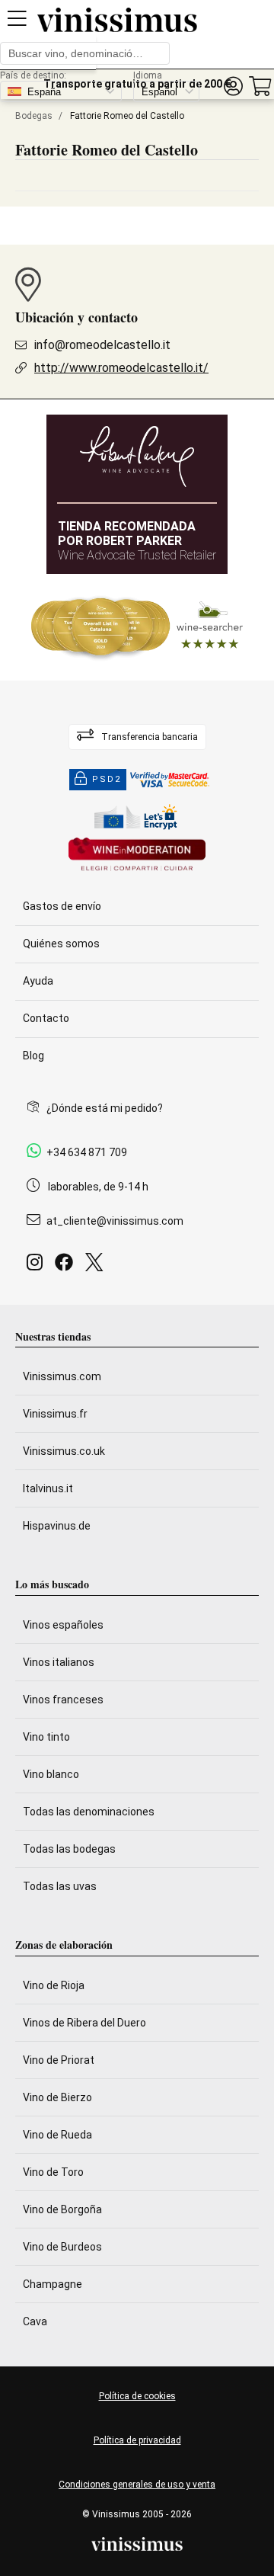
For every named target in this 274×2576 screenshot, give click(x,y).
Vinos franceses (63, 1700)
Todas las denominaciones (89, 1812)
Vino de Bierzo (57, 2097)
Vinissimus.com (62, 1376)
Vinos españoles (63, 1625)
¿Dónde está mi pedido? (105, 1108)
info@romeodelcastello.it (102, 345)
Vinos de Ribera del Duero (84, 2023)
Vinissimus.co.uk (64, 1451)
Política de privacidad (137, 2440)
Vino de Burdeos (62, 2247)
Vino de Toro (53, 2172)
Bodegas (34, 116)
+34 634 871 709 (87, 1152)
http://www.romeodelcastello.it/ (121, 368)
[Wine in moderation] (137, 855)
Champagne (53, 2284)
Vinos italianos (59, 1662)
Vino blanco (51, 1774)
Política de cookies (137, 2396)
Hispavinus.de (57, 1526)
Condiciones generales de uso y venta (137, 2485)
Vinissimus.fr (55, 1414)
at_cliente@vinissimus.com (115, 1221)
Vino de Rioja (54, 1985)
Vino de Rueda (57, 2135)
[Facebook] (67, 1266)
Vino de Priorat (59, 2060)
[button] (233, 87)
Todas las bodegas (69, 1849)
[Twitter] (97, 1266)
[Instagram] (38, 1266)
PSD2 (107, 779)
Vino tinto (46, 1737)
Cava (35, 2321)
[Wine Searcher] (137, 627)
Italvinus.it (48, 1488)
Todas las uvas (60, 1886)
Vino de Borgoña (62, 2209)
